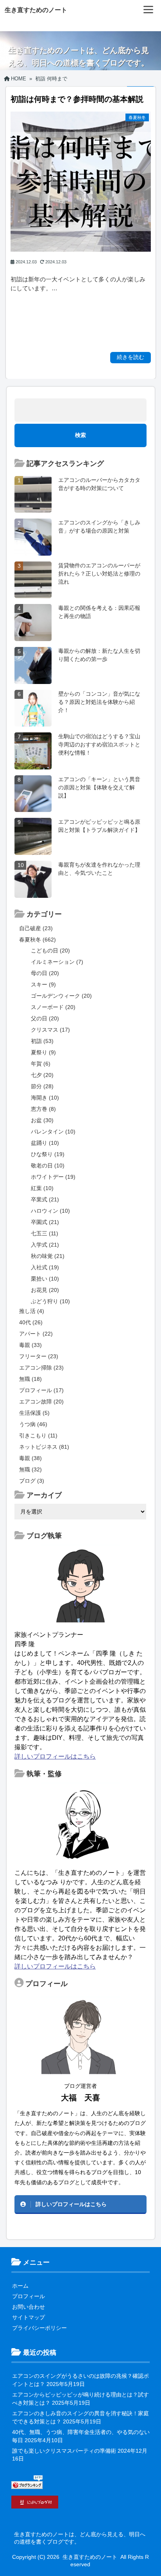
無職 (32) (30, 1469)
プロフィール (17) (41, 1390)
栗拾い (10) (45, 1279)
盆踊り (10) (45, 1143)
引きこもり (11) (38, 1435)
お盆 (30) (42, 1120)
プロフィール (29, 2296)
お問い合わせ (29, 2307)
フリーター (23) (39, 1356)
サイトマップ (29, 2317)
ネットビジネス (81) (44, 1447)
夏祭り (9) (43, 1052)
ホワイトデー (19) (53, 1177)
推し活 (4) (32, 1311)
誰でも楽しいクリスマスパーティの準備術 (64, 2451)
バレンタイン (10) (53, 1132)
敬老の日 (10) (48, 1165)
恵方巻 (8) (43, 1109)
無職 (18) (30, 1379)
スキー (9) (43, 984)
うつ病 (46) (33, 1424)
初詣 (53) (42, 1041)
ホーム (20, 2286)
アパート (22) (36, 1334)
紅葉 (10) (42, 1188)
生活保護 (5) (34, 1413)
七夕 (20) (42, 1075)
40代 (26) (31, 1322)
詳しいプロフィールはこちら (55, 1756)
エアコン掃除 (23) (41, 1368)
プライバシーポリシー (39, 2328)
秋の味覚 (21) (48, 1256)
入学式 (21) (45, 1245)
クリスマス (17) (50, 1030)
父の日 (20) (45, 1018)
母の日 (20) (45, 973)
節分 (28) (42, 1086)
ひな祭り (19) (48, 1154)
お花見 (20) (45, 1290)
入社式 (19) (45, 1267)
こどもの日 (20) (50, 950)
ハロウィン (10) (50, 1211)
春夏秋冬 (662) (38, 940)
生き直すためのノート (36, 10)
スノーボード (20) (53, 1007)
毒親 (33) (30, 1345)
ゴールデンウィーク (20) (61, 996)
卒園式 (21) (45, 1222)
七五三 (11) (45, 1233)
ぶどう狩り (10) (50, 1301)
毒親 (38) (30, 1458)
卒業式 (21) (45, 1199)
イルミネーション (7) (57, 962)
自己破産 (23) (36, 928)
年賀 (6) (41, 1064)
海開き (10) (45, 1098)
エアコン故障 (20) (41, 1402)
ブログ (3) (32, 1481)
